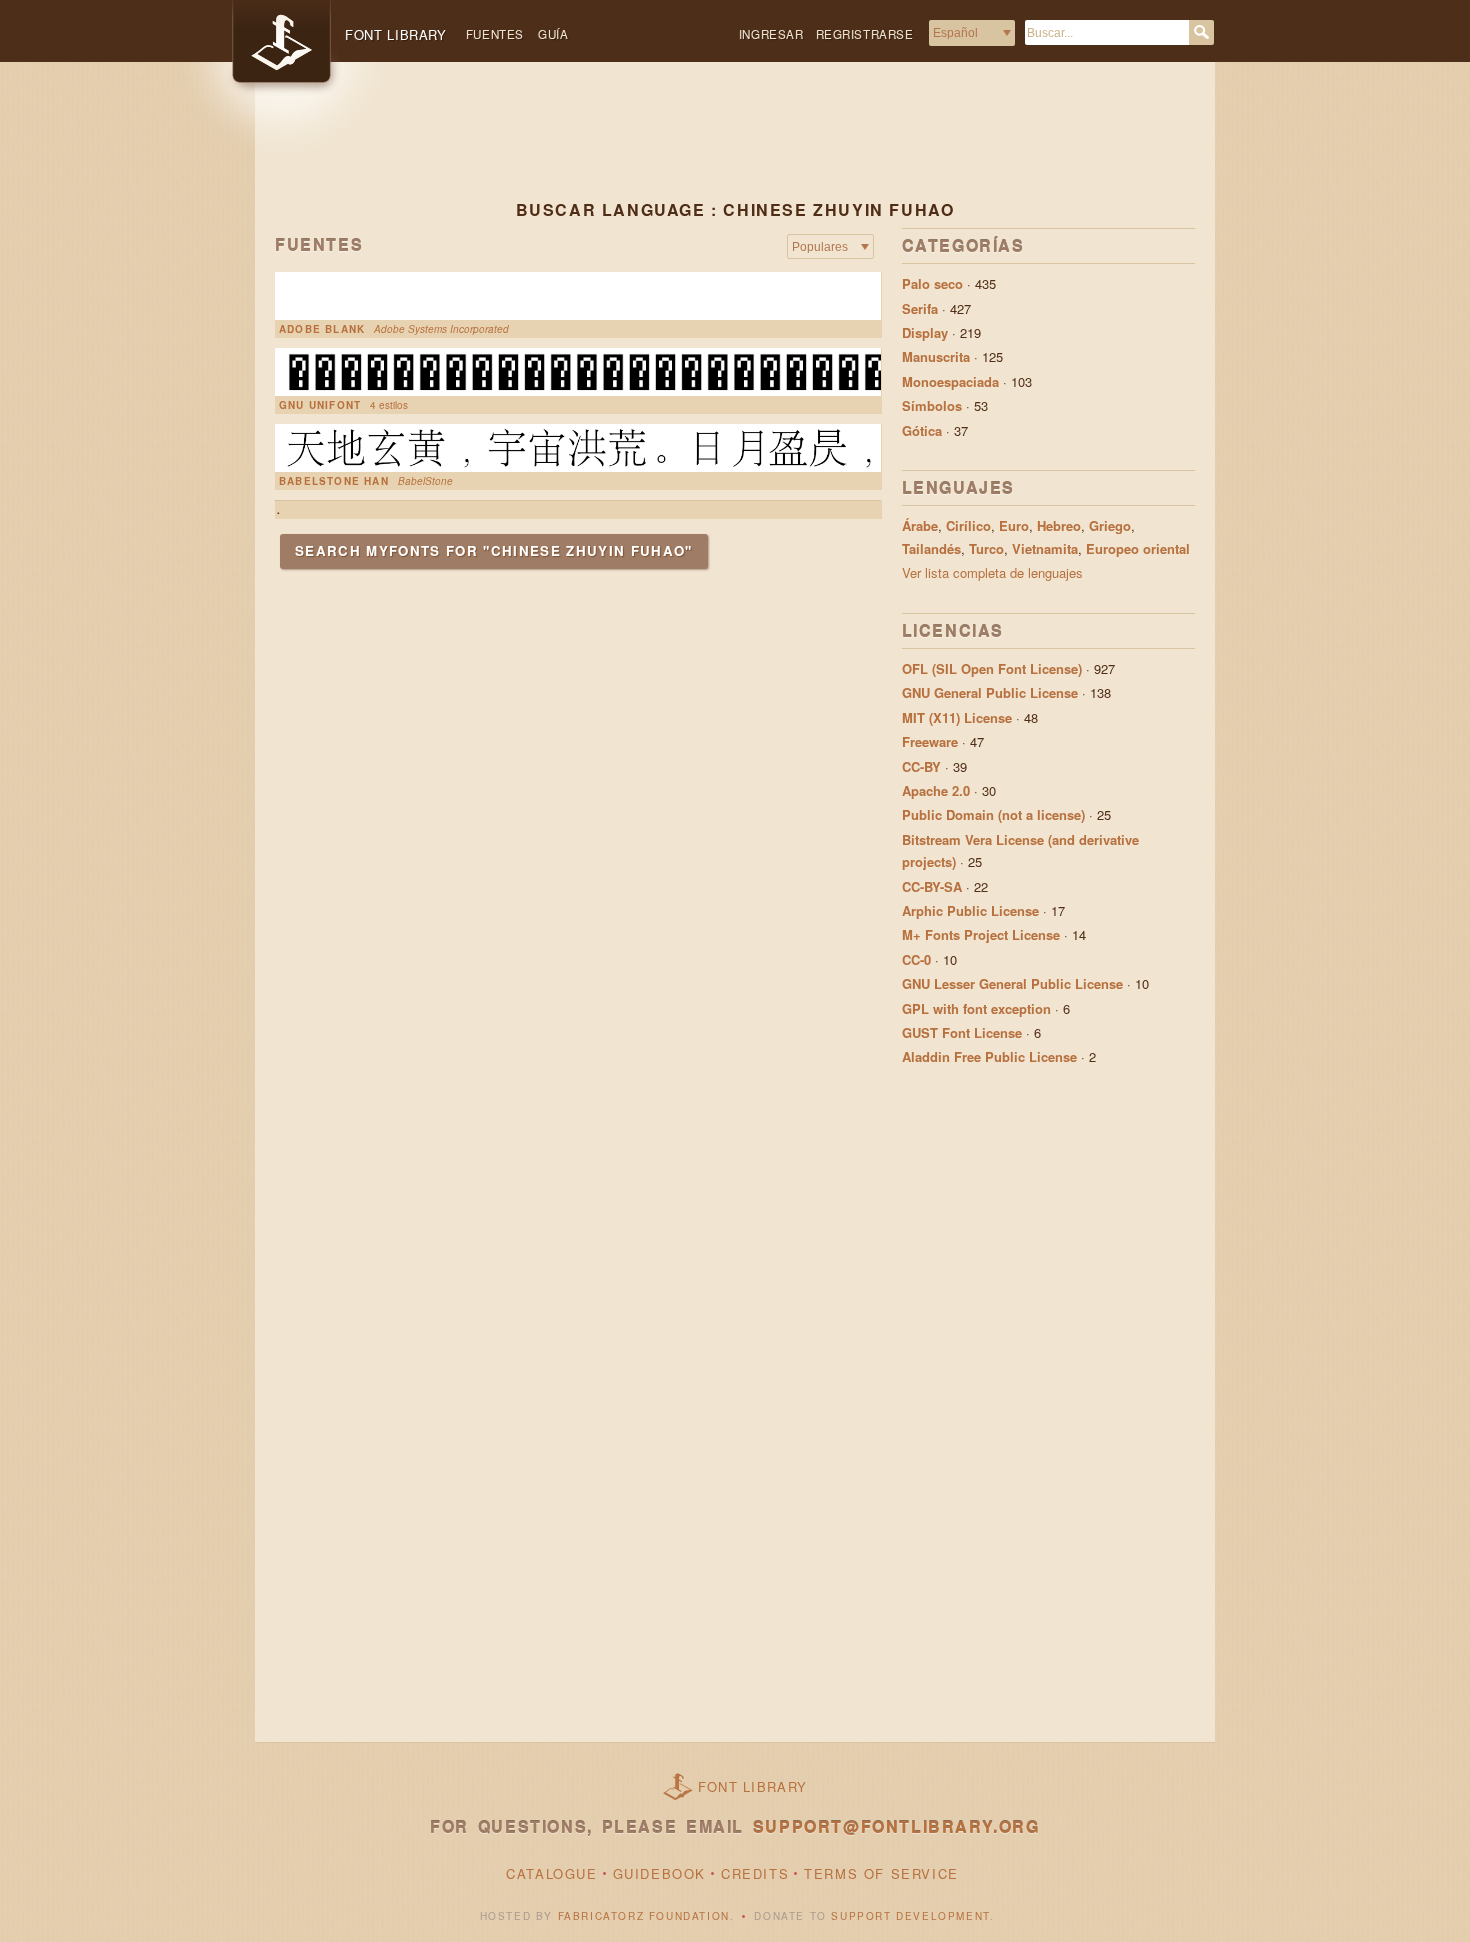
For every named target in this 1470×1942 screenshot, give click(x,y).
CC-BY (921, 766)
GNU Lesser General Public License (1012, 983)
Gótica (922, 430)
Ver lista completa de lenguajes (992, 572)
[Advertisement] (735, 147)
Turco (986, 548)
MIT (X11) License (957, 717)
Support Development (910, 1916)
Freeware (930, 741)
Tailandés (931, 548)
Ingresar (771, 34)
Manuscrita (936, 356)
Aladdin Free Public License (989, 1056)
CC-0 (916, 959)
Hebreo (1059, 525)
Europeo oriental (1138, 548)
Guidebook (659, 1873)
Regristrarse (865, 34)
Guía (553, 34)
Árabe (920, 525)
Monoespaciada (950, 381)
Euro (1014, 525)
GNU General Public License (990, 692)
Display (925, 332)
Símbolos (932, 405)
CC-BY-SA (932, 886)
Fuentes (495, 34)
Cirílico (968, 525)
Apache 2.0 (936, 790)
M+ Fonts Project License (981, 934)
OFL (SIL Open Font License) (992, 668)
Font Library (753, 1786)
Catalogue (551, 1873)
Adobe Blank (322, 329)
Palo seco (932, 283)
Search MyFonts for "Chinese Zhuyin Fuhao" (494, 550)
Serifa (920, 308)
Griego (1110, 525)
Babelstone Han (334, 481)
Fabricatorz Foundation (644, 1916)
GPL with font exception (976, 1008)
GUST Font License (962, 1032)
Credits (755, 1873)
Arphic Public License (970, 910)
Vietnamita (1045, 548)
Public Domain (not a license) (993, 814)
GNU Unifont (320, 405)
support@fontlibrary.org (896, 1826)
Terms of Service (881, 1873)
